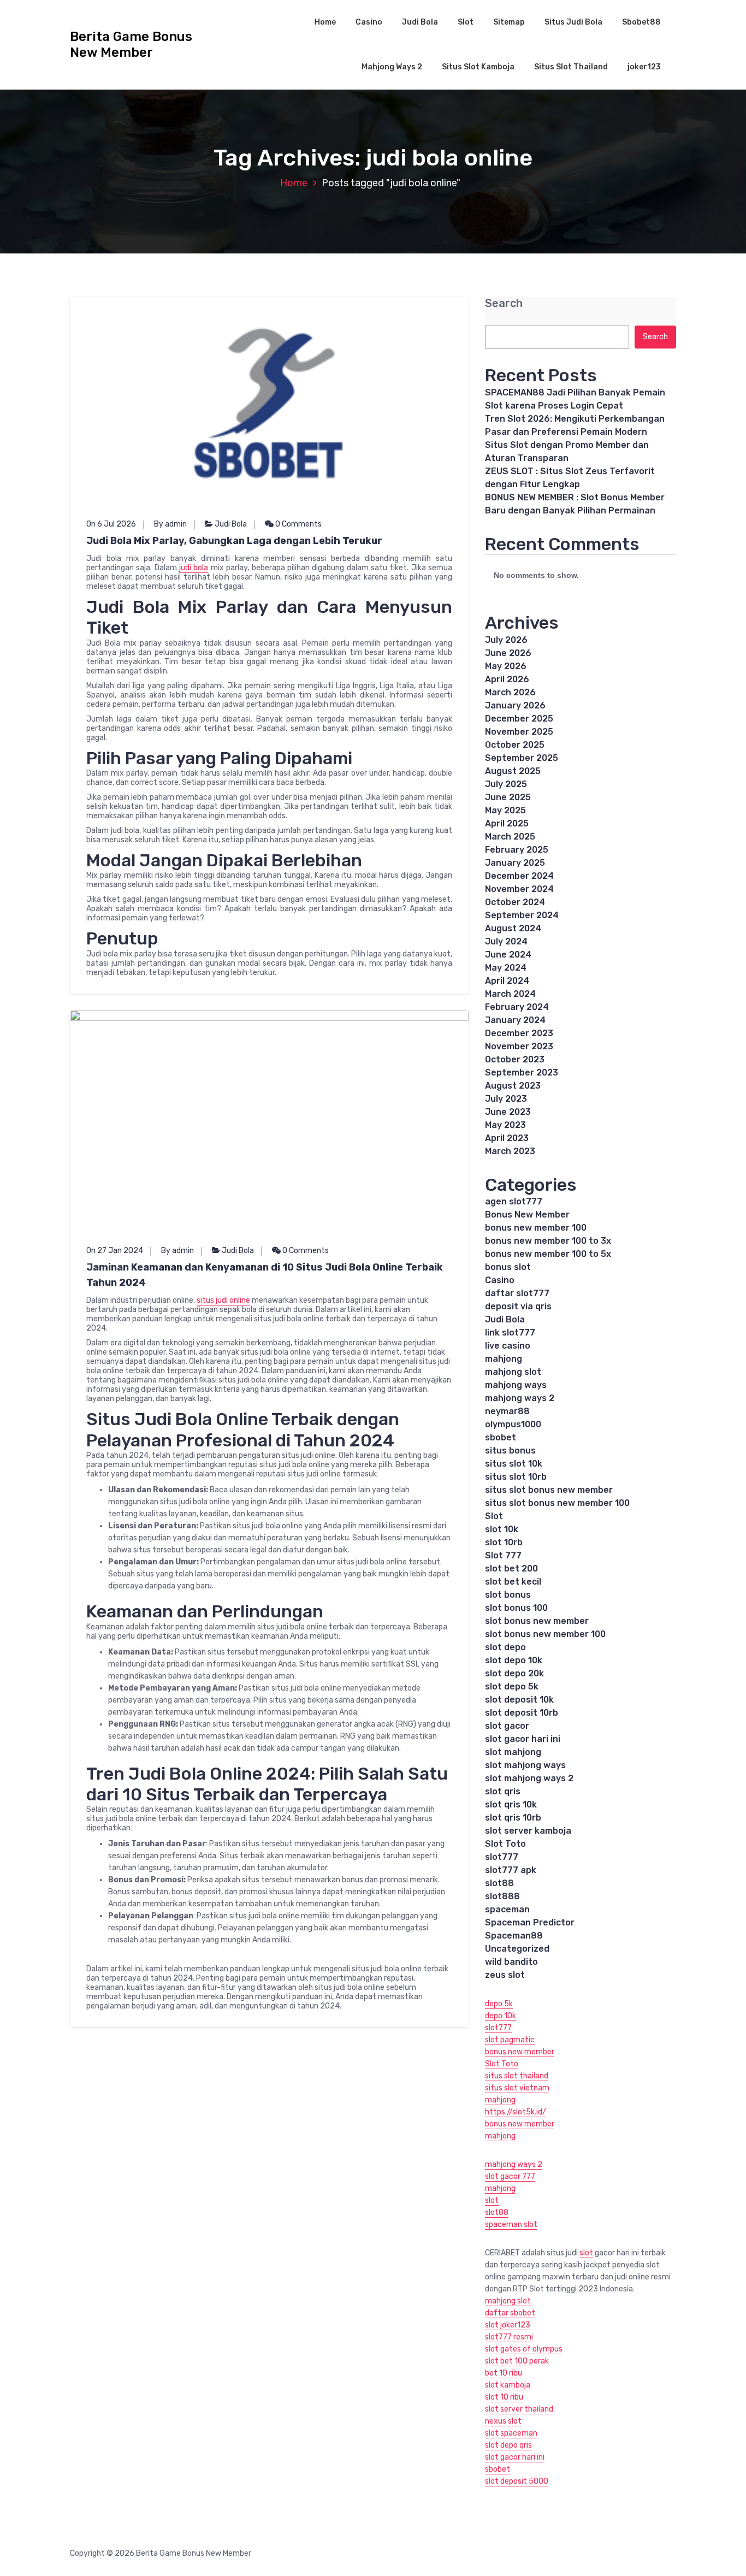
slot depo (505, 1647)
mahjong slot (513, 1372)
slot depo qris (508, 2445)
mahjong (504, 1359)
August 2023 (513, 1086)
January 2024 (515, 1020)
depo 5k (499, 2004)
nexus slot (503, 2421)
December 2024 (519, 876)
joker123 (644, 67)
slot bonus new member (537, 1621)
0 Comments (298, 524)
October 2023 (515, 1059)
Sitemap (509, 22)
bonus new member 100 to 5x (548, 1254)
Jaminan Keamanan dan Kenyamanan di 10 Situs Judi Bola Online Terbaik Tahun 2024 (265, 1275)
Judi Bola (420, 22)
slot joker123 (508, 2325)
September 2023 (522, 1073)
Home (325, 22)
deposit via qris (518, 1306)
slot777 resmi (509, 2337)
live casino (508, 1346)
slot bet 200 (511, 1568)
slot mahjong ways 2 (529, 1778)
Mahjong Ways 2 (392, 67)
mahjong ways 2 (520, 1398)
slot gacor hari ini (523, 1739)
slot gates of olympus (524, 2349)
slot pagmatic (510, 2040)
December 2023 (519, 1033)
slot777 (502, 1857)
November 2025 (519, 732)
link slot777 (510, 1333)
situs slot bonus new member (549, 1490)
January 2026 (515, 705)
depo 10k (501, 2016)
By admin (170, 524)
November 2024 (519, 889)
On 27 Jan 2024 (115, 1251)
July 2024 (506, 941)
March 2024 (510, 994)
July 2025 (506, 784)
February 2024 (517, 1007)
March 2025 (510, 837)
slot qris (503, 1791)
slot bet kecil (513, 1582)
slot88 (499, 1883)
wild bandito (511, 1962)
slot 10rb (504, 1542)
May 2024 (506, 968)
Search (504, 303)
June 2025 (508, 797)
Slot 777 (503, 1555)
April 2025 (507, 823)
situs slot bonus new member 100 (557, 1503)
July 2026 (506, 640)
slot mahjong (513, 1752)
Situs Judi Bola (573, 22)
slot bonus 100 (516, 1608)
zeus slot (505, 1975)
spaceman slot (511, 2225)
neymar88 (507, 1411)
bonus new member (520, 2052)
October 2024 (515, 902)
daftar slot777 (517, 1293)
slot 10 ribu (504, 2397)
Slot (466, 22)
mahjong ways (516, 1385)
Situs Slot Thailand (571, 67)
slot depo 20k (514, 1673)
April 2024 (507, 981)
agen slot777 (514, 1201)
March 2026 (510, 692)
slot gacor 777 (510, 2176)
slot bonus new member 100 (545, 1634)
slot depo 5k (512, 1686)
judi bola (194, 568)
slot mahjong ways (525, 1765)
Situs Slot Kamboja (478, 67)
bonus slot (508, 1267)
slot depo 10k (514, 1660)
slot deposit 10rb (522, 1713)
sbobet (501, 1437)
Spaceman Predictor (530, 1922)
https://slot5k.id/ (516, 2112)
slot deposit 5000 (517, 2481)
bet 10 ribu (504, 2373)
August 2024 (513, 928)
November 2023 (519, 1046)
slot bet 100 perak (517, 2361)
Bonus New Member (527, 1215)
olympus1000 (513, 1424)
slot (492, 2200)
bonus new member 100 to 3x (548, 1241)
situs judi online (223, 1300)
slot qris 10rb (513, 1818)
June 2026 (508, 653)
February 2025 (517, 850)
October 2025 (515, 745)
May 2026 (506, 666)
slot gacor (507, 1726)
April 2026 (507, 679)
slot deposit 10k (519, 1700)
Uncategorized (517, 1949)
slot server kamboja (528, 1831)
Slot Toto (505, 1844)
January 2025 (515, 863)
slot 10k (502, 1529)
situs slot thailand (517, 2076)
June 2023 (508, 1112)
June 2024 (508, 955)
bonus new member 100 (536, 1228)
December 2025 (519, 719)
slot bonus (508, 1595)
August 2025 (513, 771)
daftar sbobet (510, 2313)
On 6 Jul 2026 (111, 524)
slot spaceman (511, 2433)
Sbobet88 (641, 22)
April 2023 (507, 1138)
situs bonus (510, 1451)
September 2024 (522, 915)
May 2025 (505, 810)
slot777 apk (511, 1870)
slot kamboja (508, 2385)
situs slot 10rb (516, 1477)
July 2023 (506, 1099)
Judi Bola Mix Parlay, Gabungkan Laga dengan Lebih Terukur (234, 541)
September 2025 (522, 758)
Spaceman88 (514, 1936)
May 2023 (505, 1125)
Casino (369, 22)
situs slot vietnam (517, 2088)
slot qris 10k (511, 1804)
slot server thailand (519, 2409)
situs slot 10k (514, 1464)
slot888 (502, 1896)
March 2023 (510, 1151)
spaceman (507, 1909)
